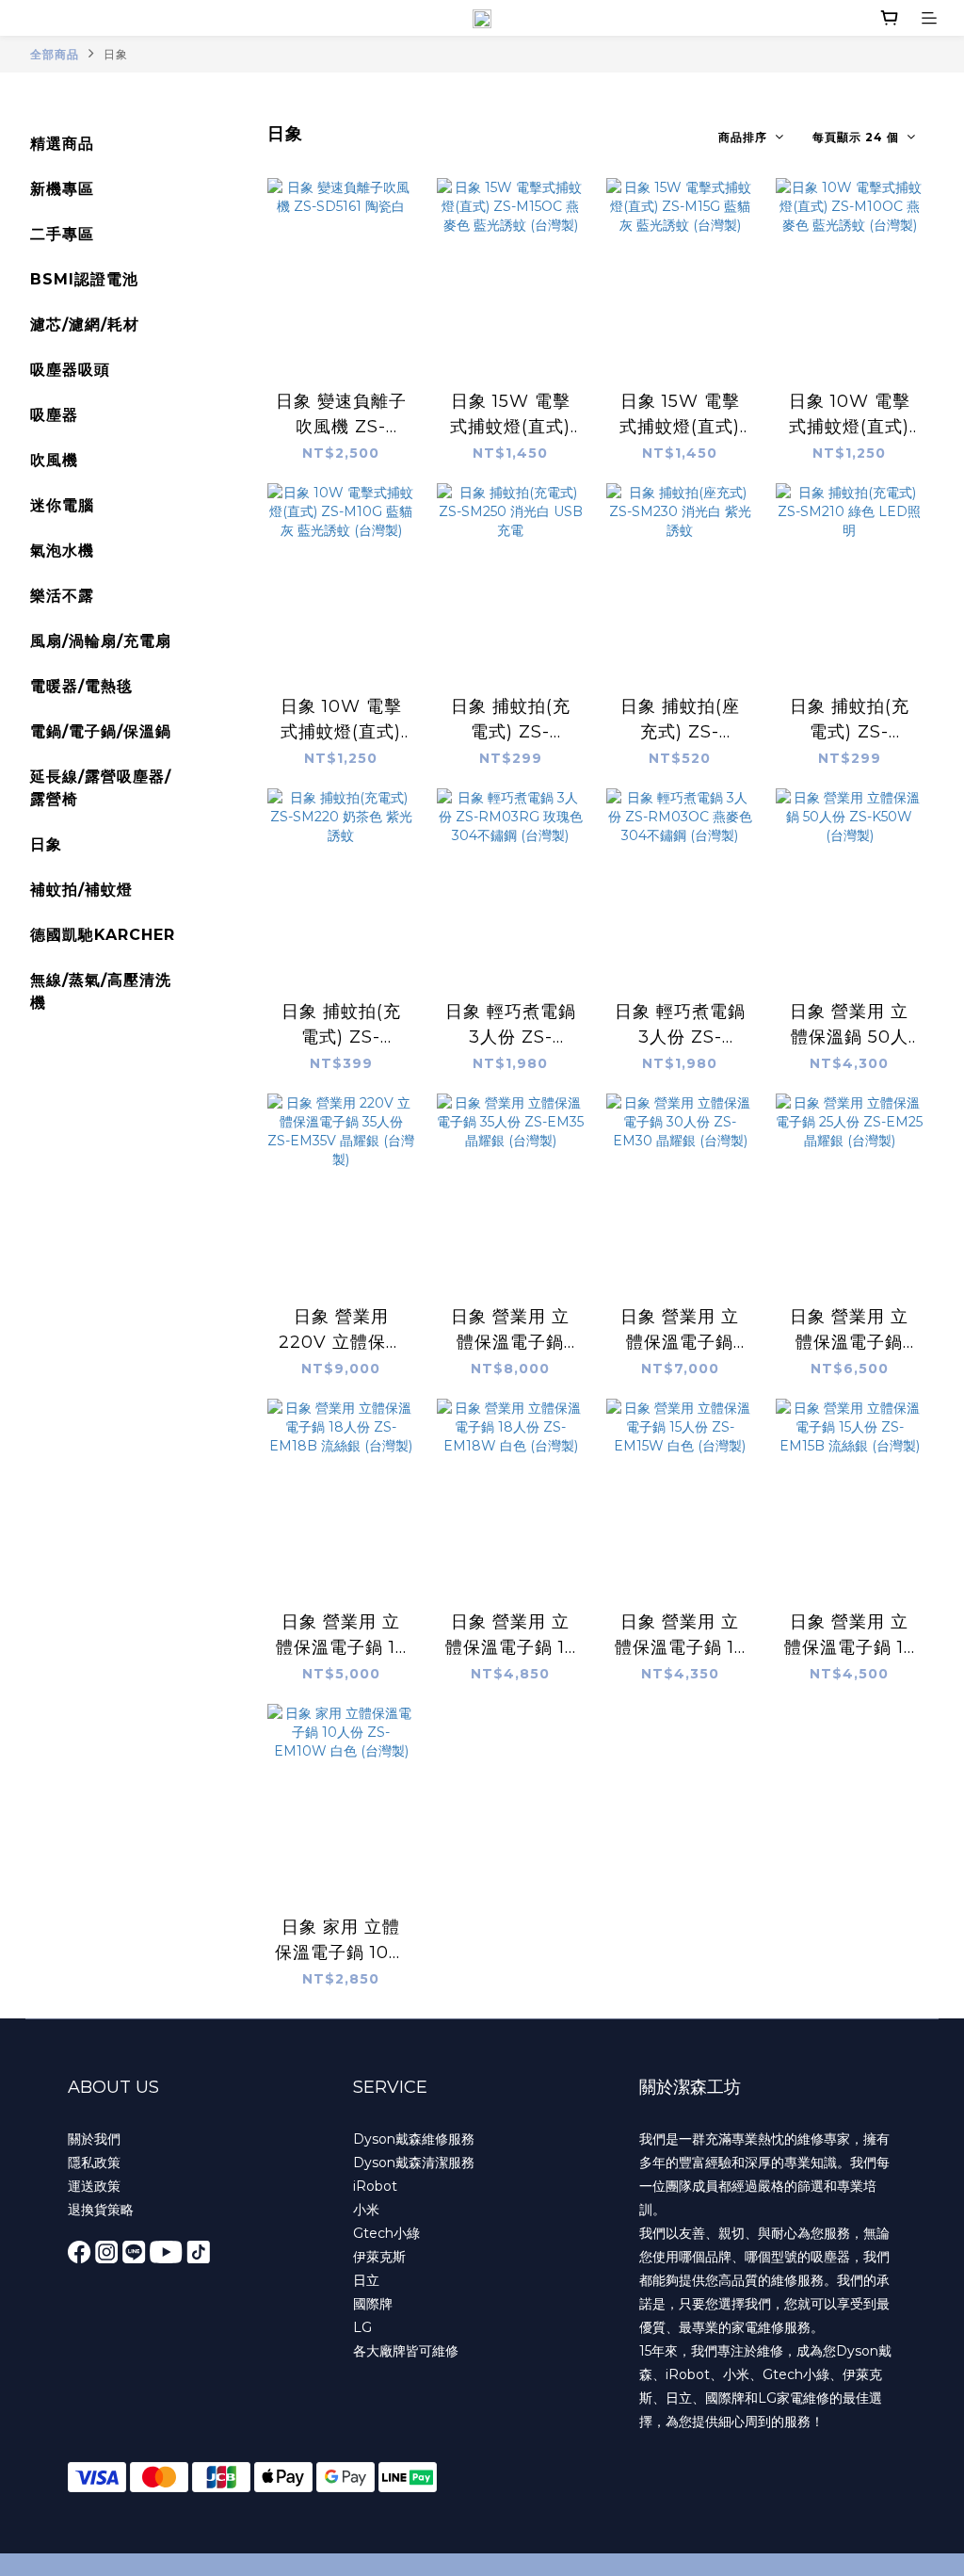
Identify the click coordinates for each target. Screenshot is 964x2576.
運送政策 (94, 2186)
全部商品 (55, 54)
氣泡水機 (62, 551)
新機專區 (62, 189)
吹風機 (54, 460)
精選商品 (62, 144)
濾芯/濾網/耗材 (85, 324)
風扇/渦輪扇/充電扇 (101, 641)
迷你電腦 (62, 505)
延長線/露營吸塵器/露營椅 (101, 788)
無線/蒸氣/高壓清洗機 (101, 991)
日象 (116, 54)
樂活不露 (62, 596)
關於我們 (94, 2139)
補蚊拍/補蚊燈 (81, 890)
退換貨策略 (101, 2210)
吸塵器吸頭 (70, 370)
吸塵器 (54, 415)
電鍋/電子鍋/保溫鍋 (101, 731)
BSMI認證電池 (84, 279)
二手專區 (62, 234)
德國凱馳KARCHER (103, 935)
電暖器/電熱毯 (81, 686)
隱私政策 (94, 2163)
